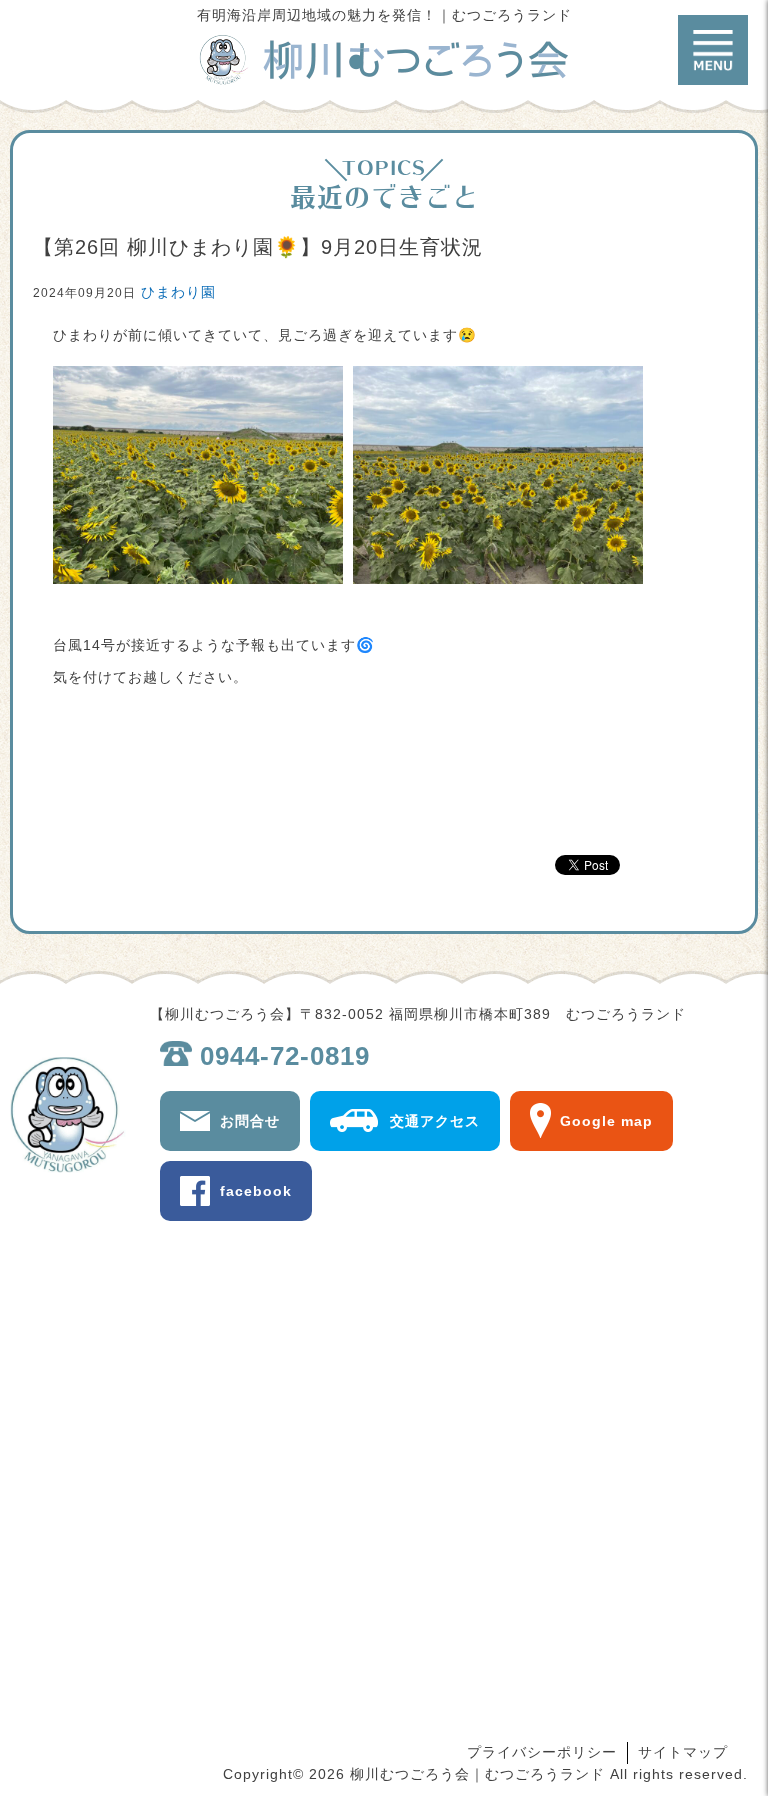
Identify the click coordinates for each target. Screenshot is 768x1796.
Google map (606, 1121)
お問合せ (250, 1121)
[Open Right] (713, 50)
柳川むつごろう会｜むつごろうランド (384, 60)
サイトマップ (683, 1752)
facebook (256, 1191)
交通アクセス (435, 1121)
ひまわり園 (178, 292)
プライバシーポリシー (542, 1752)
